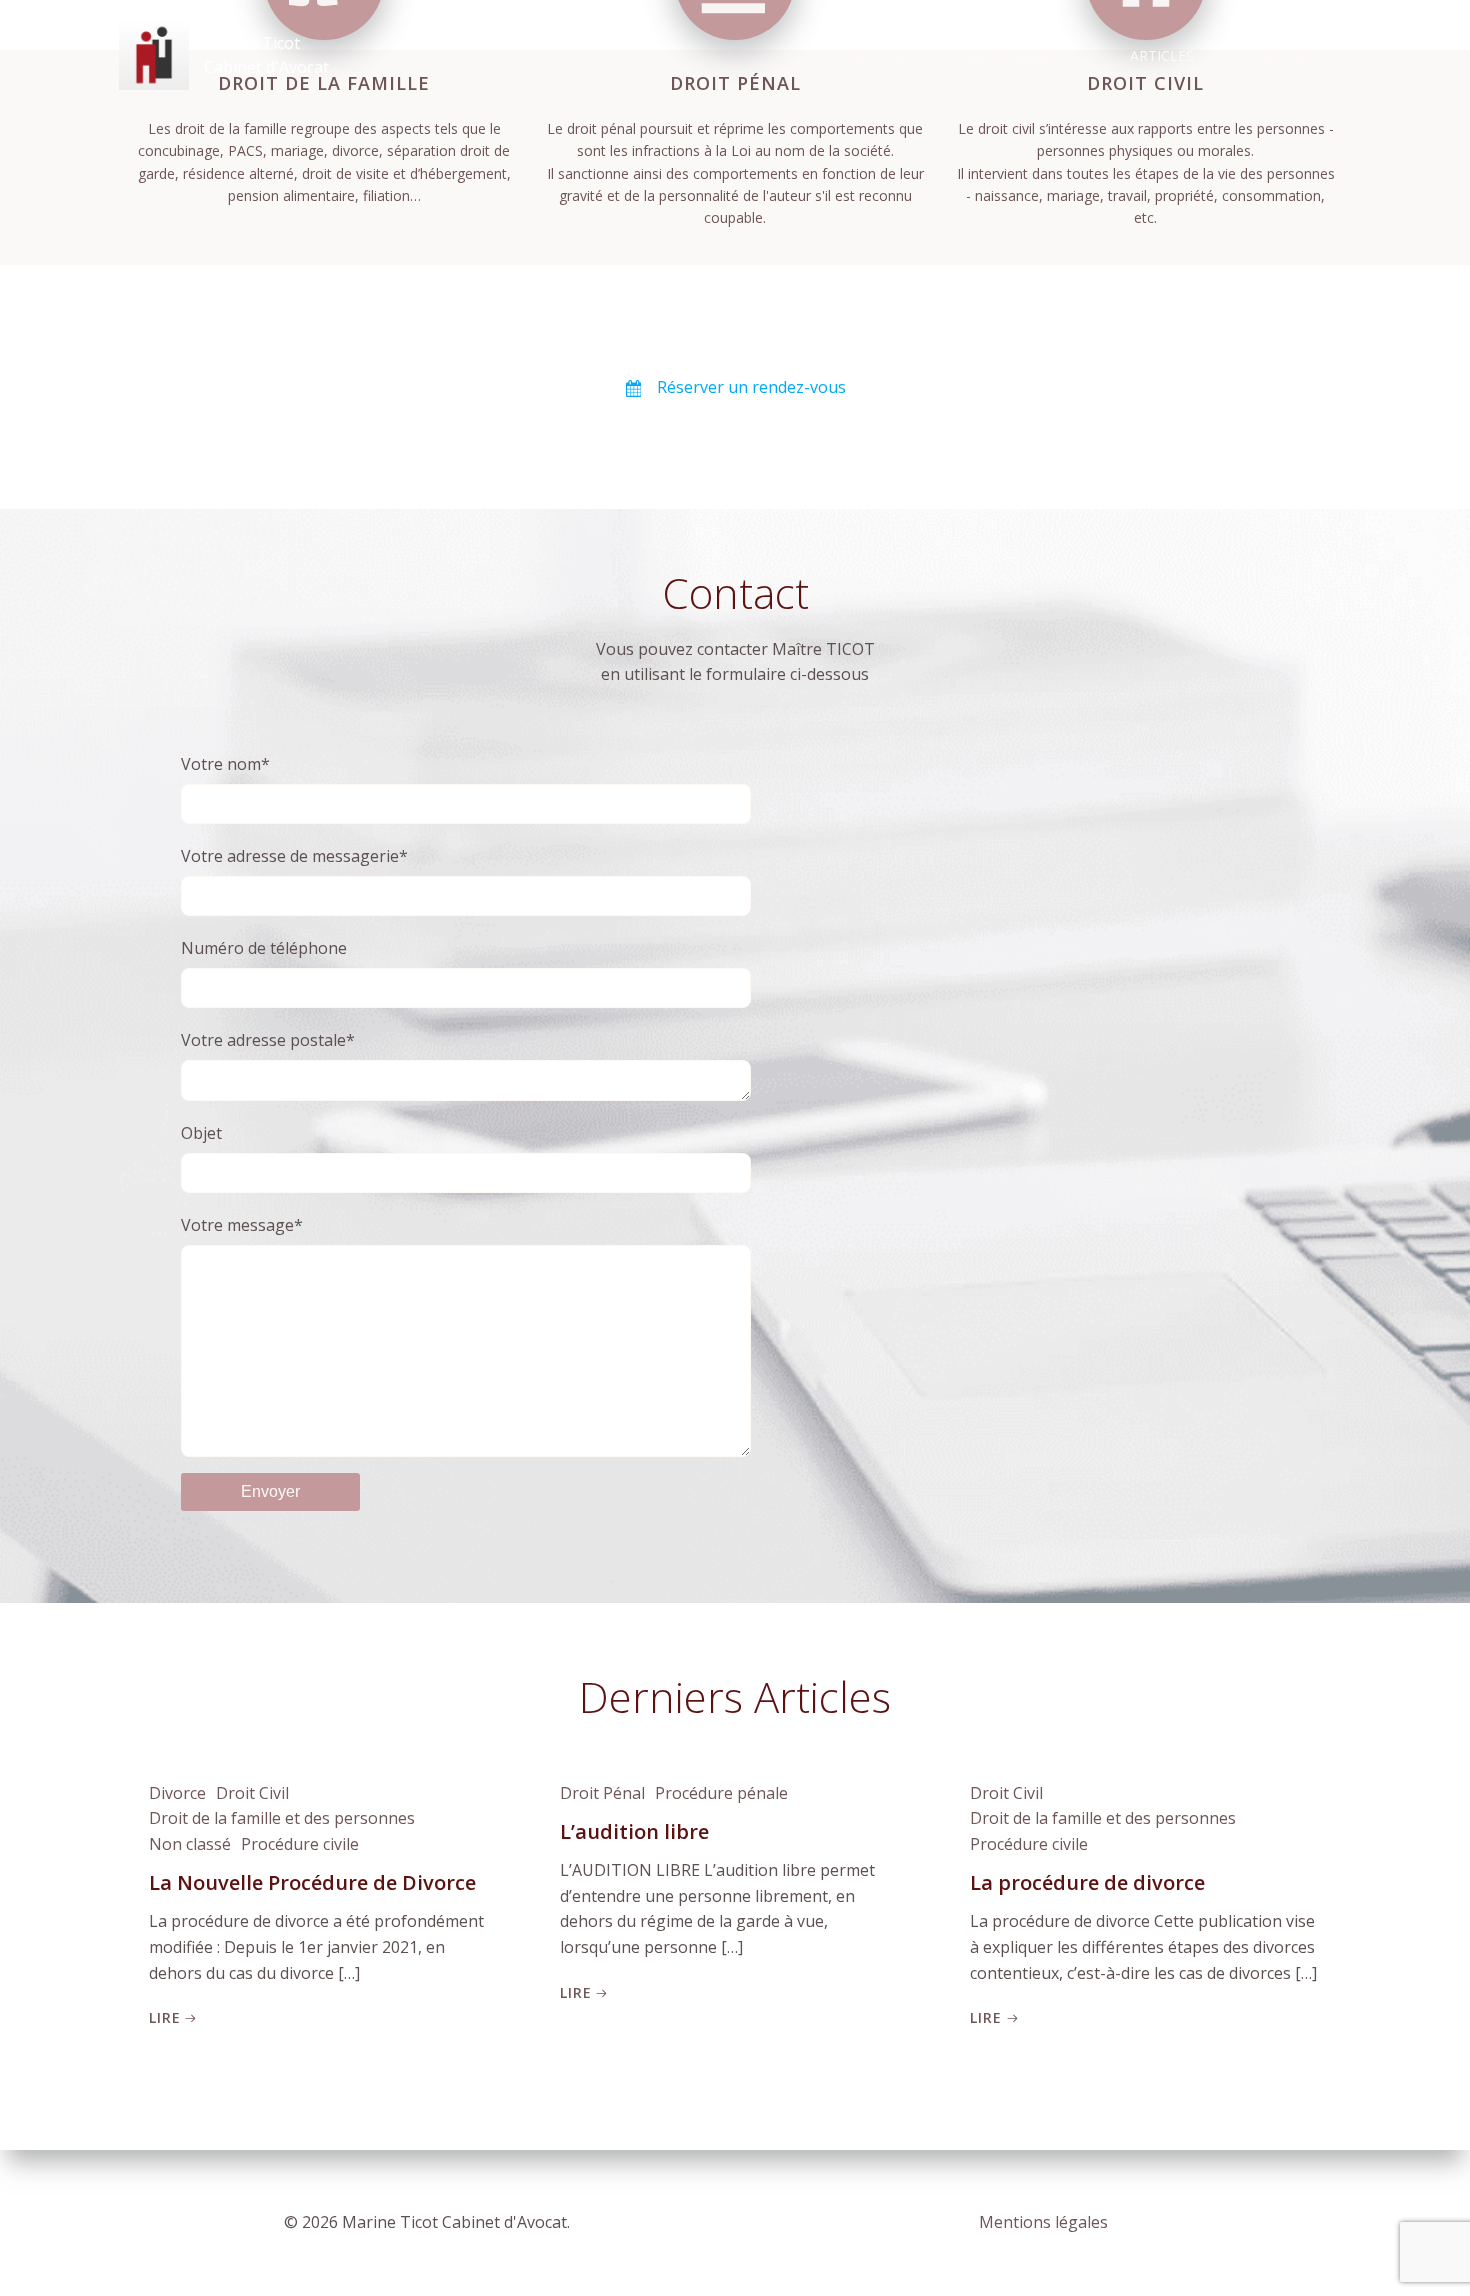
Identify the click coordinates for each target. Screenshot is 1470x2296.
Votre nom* (225, 764)
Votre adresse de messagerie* (294, 856)
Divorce (177, 1793)
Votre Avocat (1018, 55)
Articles (1162, 55)
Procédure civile (300, 1844)
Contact (1287, 55)
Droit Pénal (602, 1793)
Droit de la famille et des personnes (282, 1818)
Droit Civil (252, 1793)
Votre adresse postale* (268, 1040)
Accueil (877, 55)
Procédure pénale (721, 1793)
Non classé (190, 1844)
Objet (201, 1133)
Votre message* (242, 1225)
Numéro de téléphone (264, 948)
